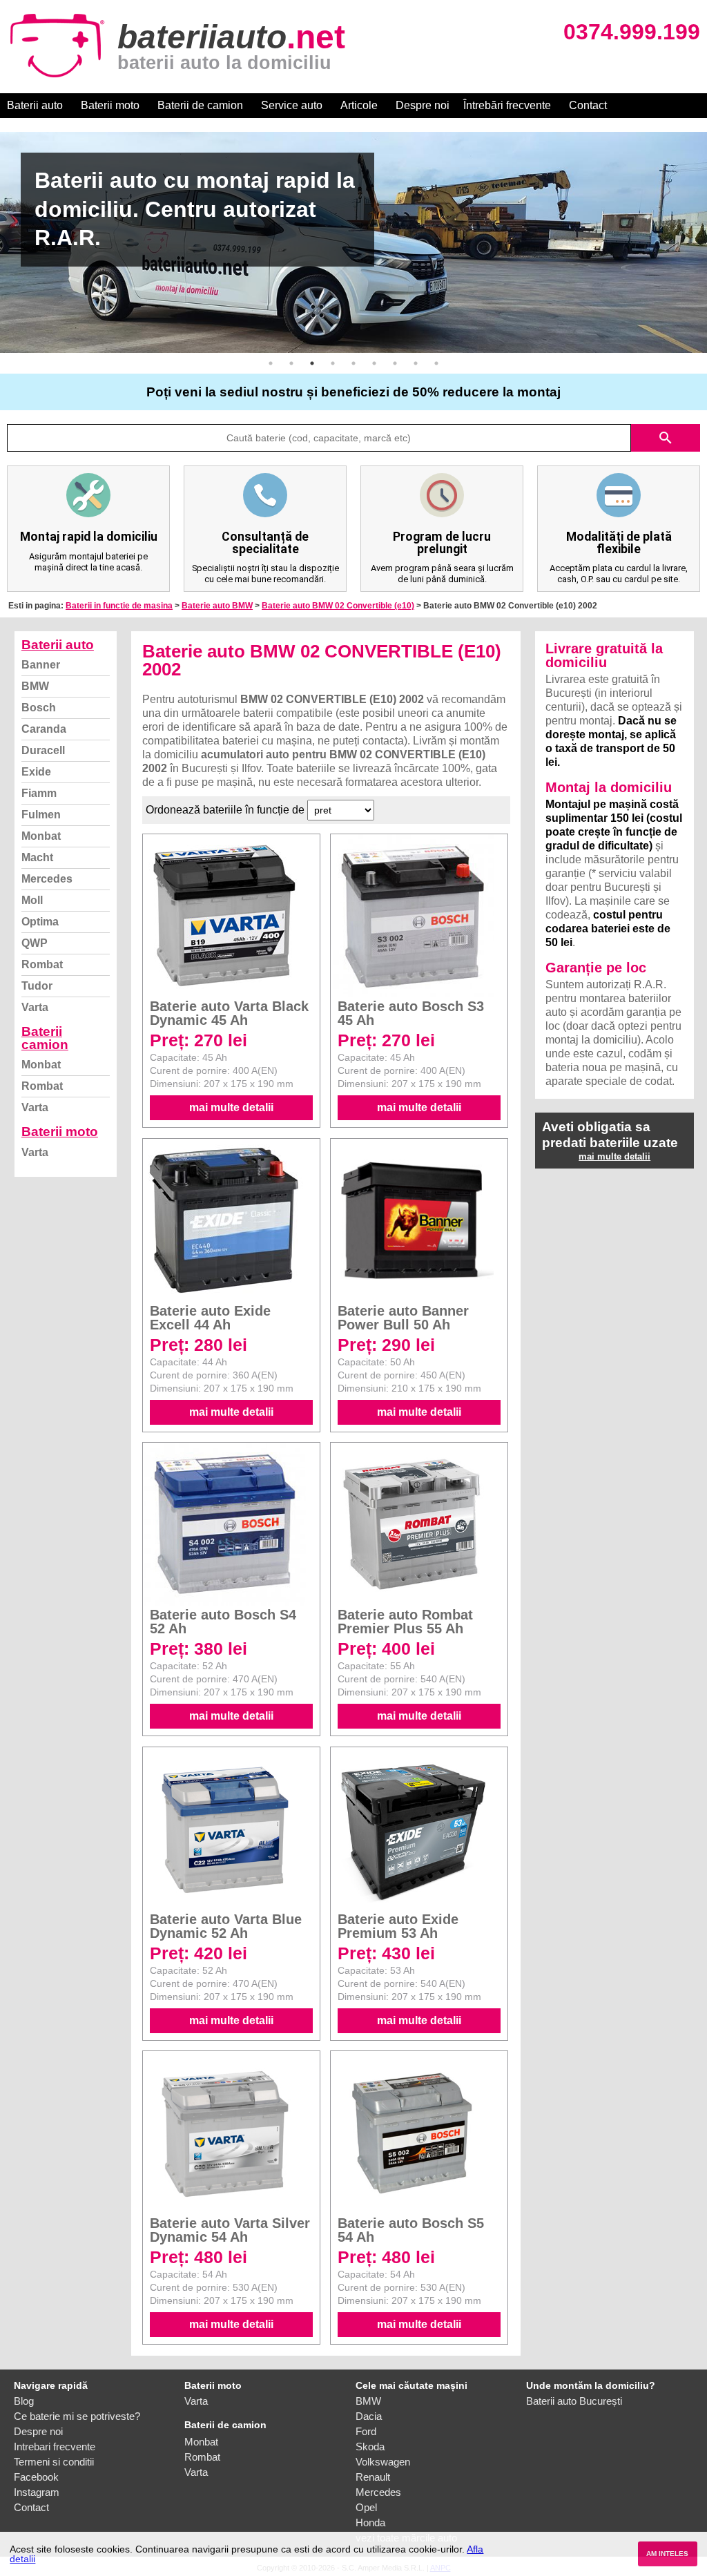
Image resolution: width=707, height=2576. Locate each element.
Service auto (292, 105)
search (666, 438)
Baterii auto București (574, 2401)
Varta (35, 1007)
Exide (36, 772)
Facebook (36, 2477)
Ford (366, 2431)
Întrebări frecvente (507, 105)
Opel (366, 2507)
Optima (40, 922)
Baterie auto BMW (217, 606)
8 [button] (416, 363)
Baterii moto (110, 105)
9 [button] (436, 363)
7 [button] (395, 363)
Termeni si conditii (54, 2462)
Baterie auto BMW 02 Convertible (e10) (338, 606)
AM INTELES (667, 2554)
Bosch (39, 708)
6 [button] (374, 363)
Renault (373, 2477)
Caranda (44, 729)
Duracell (43, 750)
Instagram (37, 2492)
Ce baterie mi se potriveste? (77, 2416)
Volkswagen (383, 2462)
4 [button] (333, 363)
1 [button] (271, 363)
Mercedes (47, 879)
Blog (24, 2401)
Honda (370, 2522)
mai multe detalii (231, 1107)
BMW (35, 686)
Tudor (37, 986)
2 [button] (291, 363)
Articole (359, 105)
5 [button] (353, 363)
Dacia (369, 2416)
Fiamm (39, 793)
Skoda (370, 2447)
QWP (35, 943)
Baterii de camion (200, 105)
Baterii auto (35, 105)
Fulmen (41, 815)
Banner (41, 665)
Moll (32, 900)
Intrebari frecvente (55, 2447)
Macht (37, 857)
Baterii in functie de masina (119, 606)
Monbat (41, 836)
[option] (353, 242)
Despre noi (423, 105)
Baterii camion (45, 1038)
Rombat (42, 964)
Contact (588, 105)
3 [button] (312, 363)
